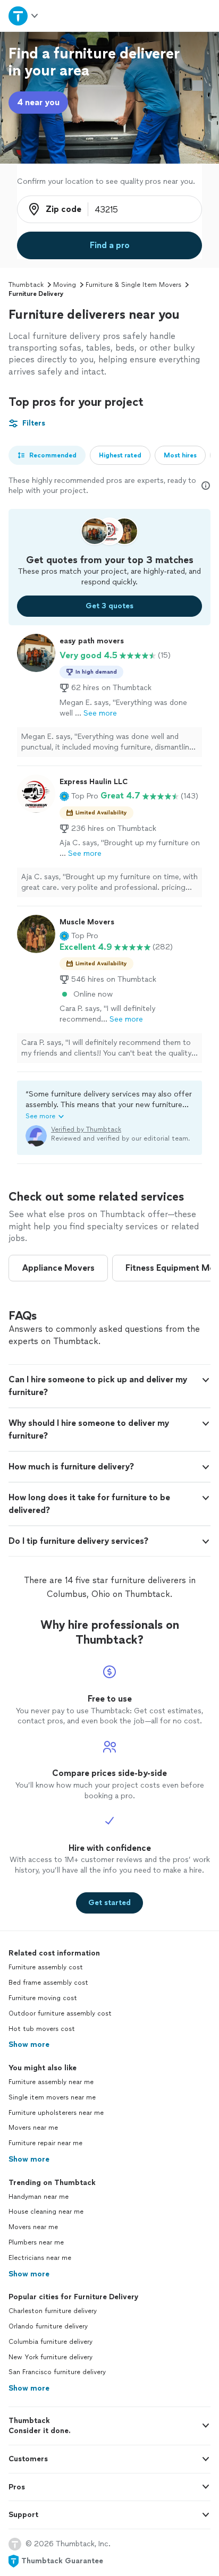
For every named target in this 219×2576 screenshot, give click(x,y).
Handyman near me (39, 2197)
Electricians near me (40, 2258)
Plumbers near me (36, 2242)
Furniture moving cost (43, 1998)
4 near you (38, 102)
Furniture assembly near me (51, 2082)
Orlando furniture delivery (48, 2326)
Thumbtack (26, 285)
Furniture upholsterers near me (56, 2113)
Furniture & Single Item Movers (133, 285)
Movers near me (33, 2128)
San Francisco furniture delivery (57, 2372)
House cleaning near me (46, 2212)
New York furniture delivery (50, 2357)
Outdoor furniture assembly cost (60, 2013)
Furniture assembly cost (46, 1967)
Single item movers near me (52, 2097)
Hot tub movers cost (42, 2029)
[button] (79, 796)
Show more (29, 2044)
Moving (65, 285)
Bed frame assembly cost (48, 1983)
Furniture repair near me (45, 2143)
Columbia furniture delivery (50, 2342)
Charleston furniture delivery (53, 2311)
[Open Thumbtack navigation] (24, 16)
